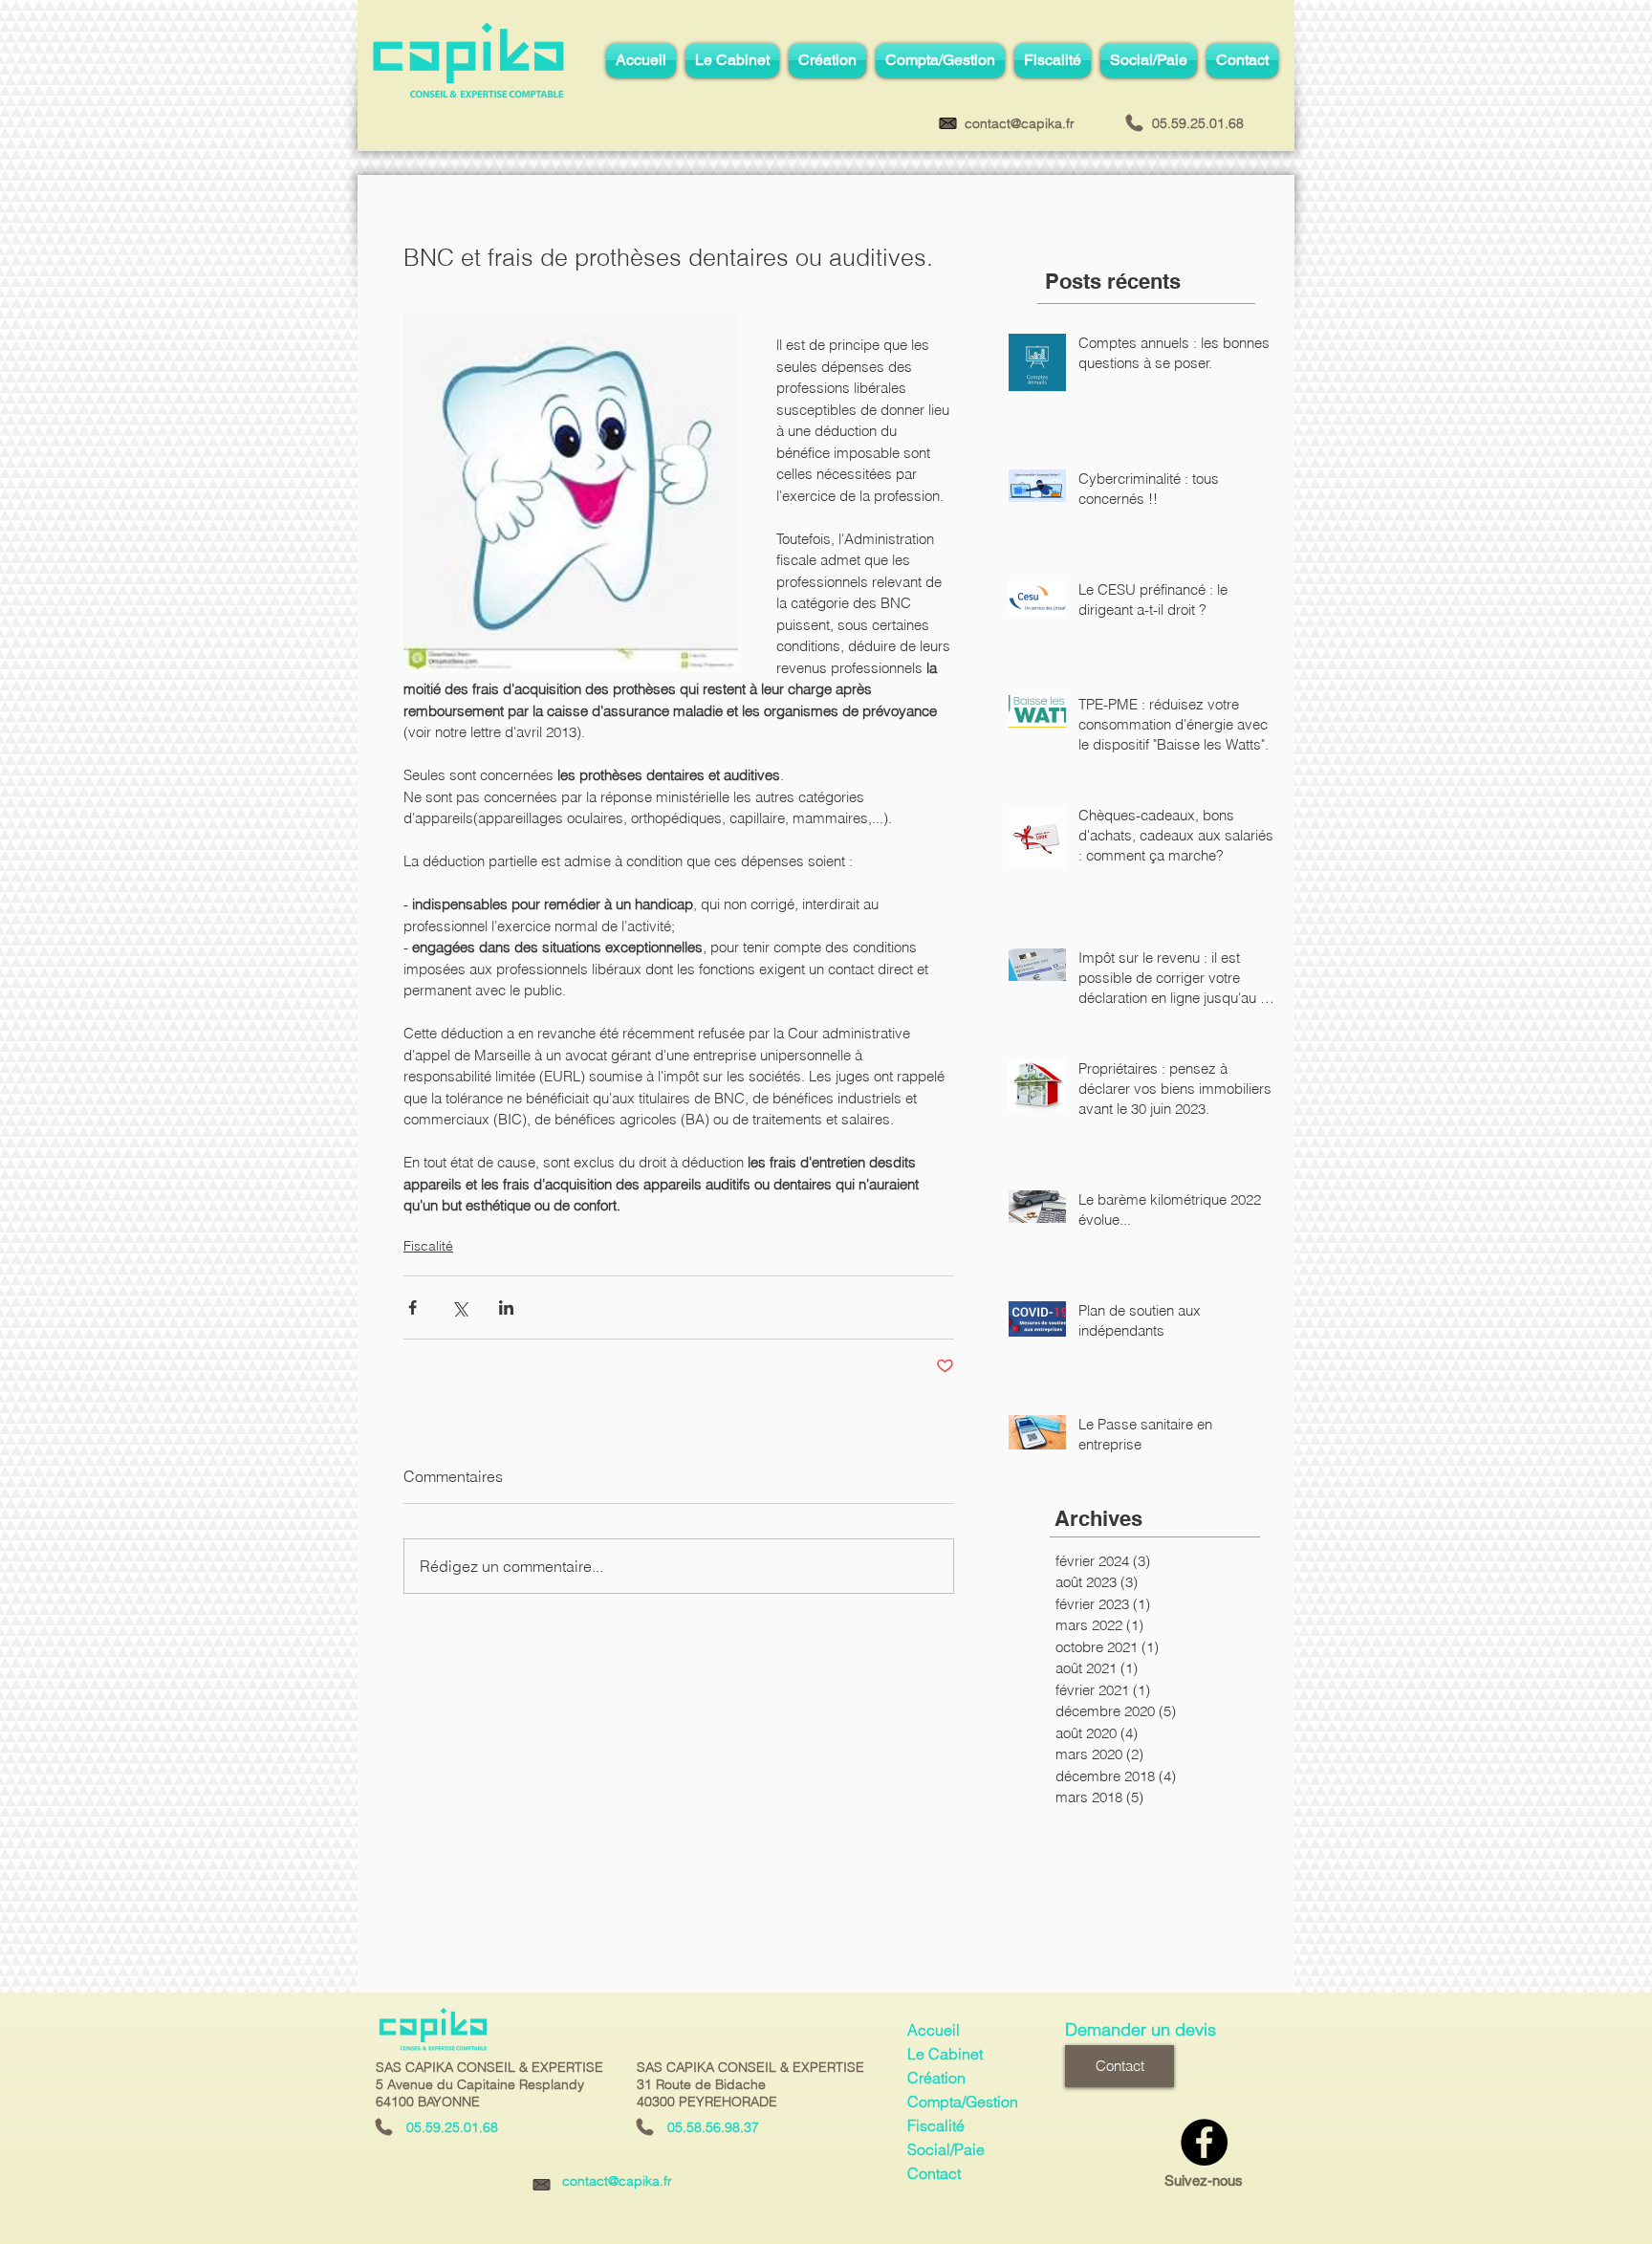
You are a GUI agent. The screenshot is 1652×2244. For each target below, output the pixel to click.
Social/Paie (946, 2149)
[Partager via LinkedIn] (506, 1307)
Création (936, 2078)
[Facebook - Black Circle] (1204, 2142)
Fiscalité (428, 1246)
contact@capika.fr (617, 2181)
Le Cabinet (945, 2054)
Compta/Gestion (963, 2102)
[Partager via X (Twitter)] (459, 1307)
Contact (934, 2173)
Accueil (934, 2030)
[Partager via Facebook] (413, 1307)
